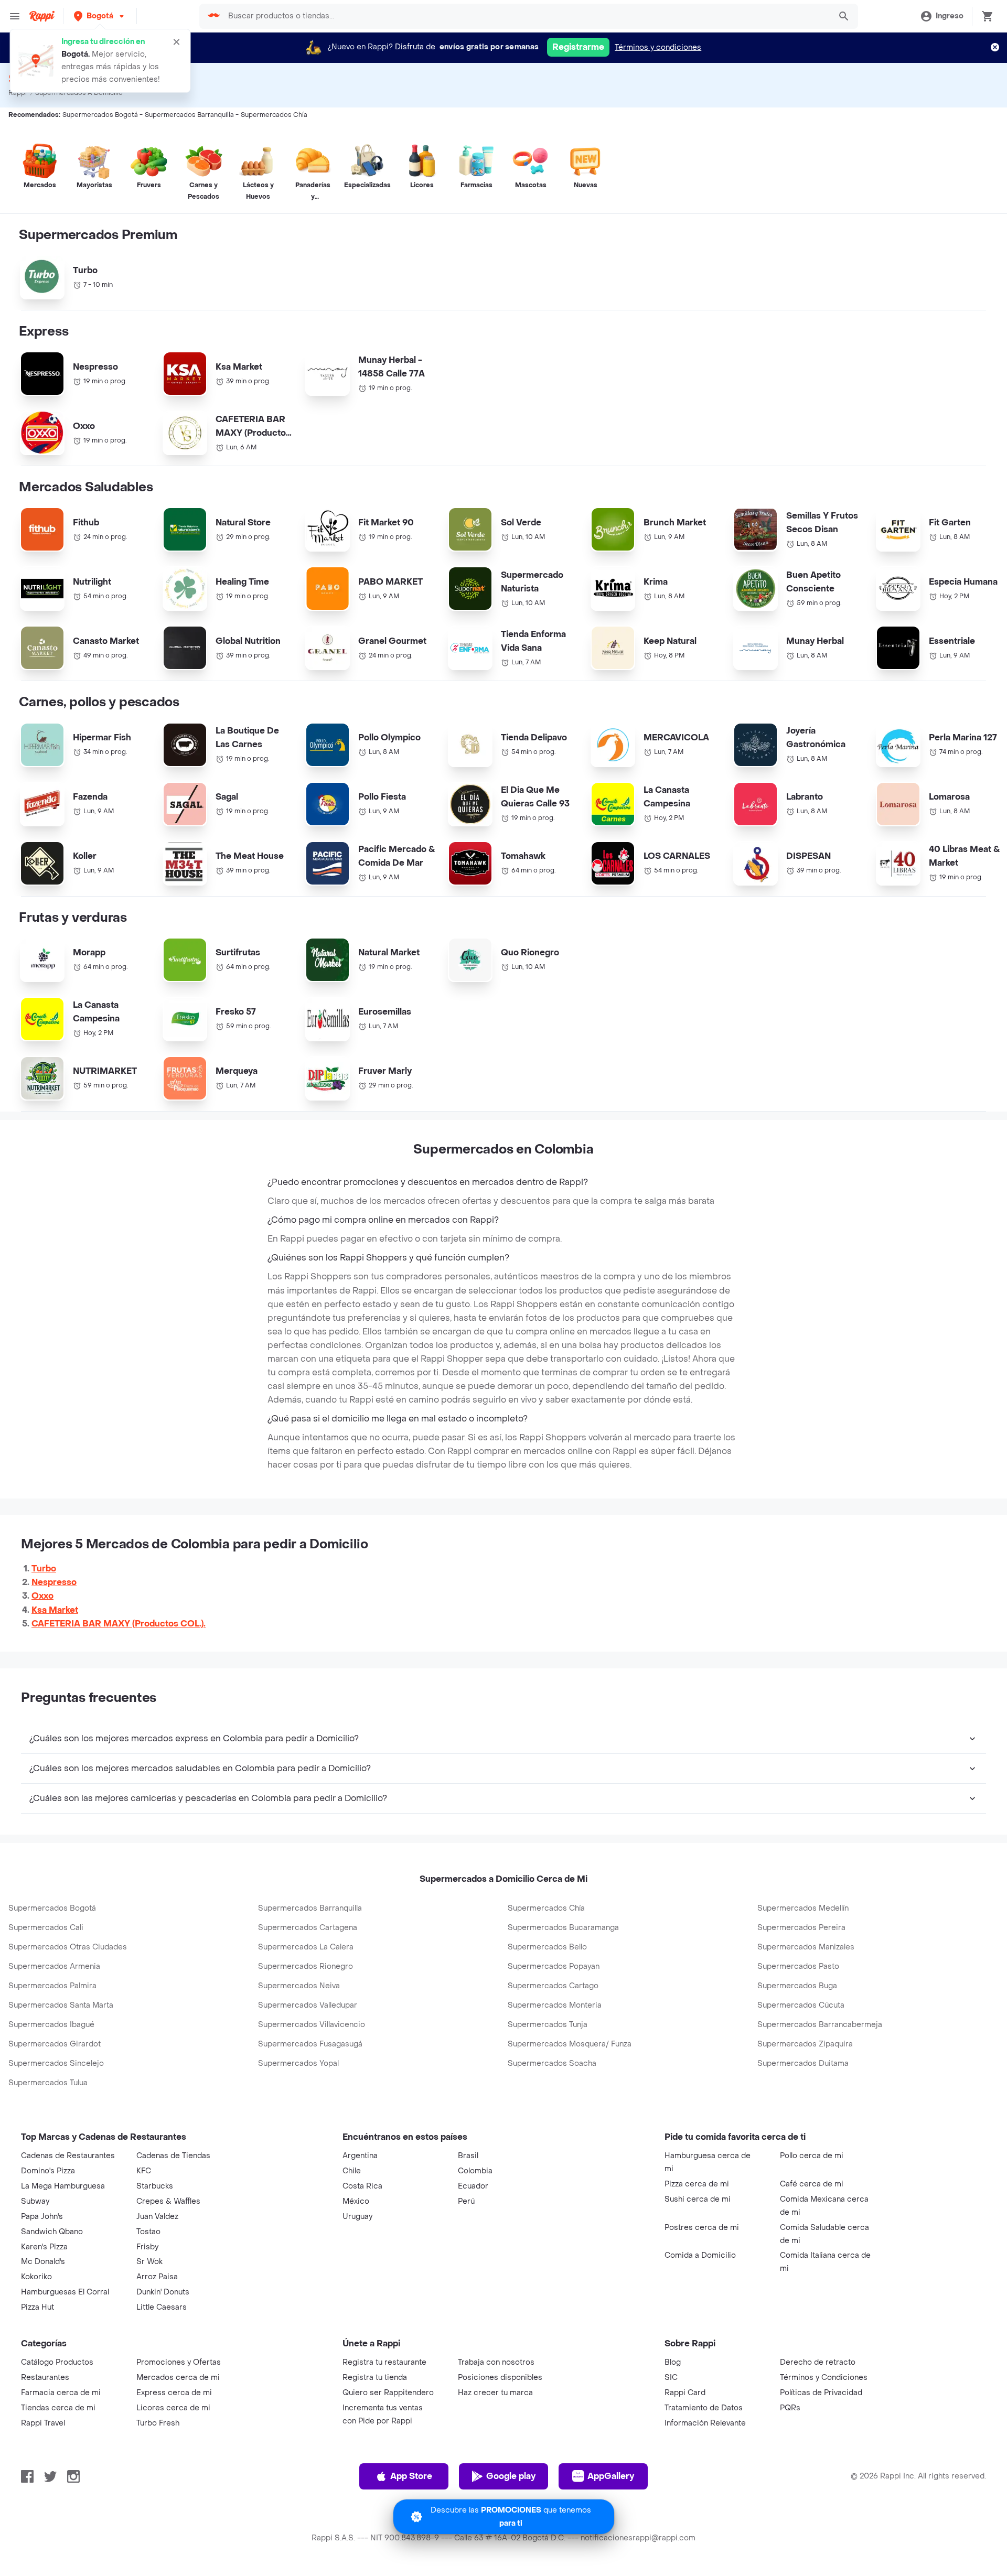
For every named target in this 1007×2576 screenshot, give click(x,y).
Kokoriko (36, 2277)
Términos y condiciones (658, 47)
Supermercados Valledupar (308, 2005)
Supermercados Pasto (798, 1966)
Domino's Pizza (48, 2171)
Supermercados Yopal (298, 2063)
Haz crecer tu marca (495, 2393)
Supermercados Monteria (555, 2005)
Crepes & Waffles (168, 2201)
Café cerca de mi (812, 2184)
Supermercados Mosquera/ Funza (570, 2044)
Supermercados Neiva (299, 1986)
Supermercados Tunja (548, 2025)
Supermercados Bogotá (52, 1908)
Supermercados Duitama (803, 2063)
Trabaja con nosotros (496, 2362)
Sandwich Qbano (52, 2232)
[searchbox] (526, 16)
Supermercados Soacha (552, 2063)
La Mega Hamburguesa (63, 2186)
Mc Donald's (43, 2262)
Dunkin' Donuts (163, 2292)
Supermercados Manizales (806, 1947)
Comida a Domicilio (700, 2255)
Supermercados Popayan (554, 1966)
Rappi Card (685, 2393)
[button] (100, 16)
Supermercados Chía (546, 1908)
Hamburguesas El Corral (65, 2292)
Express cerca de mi (174, 2393)
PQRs (790, 2408)
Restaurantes (45, 2378)
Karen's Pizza (44, 2247)
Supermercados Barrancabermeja (820, 2025)
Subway (35, 2201)
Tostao (148, 2232)
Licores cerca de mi (173, 2408)
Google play (511, 2476)
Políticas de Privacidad (821, 2393)
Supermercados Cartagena (308, 1928)
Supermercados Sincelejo (56, 2063)
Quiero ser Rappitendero (388, 2393)
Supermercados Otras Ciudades (68, 1947)
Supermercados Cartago (553, 1986)
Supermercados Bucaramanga (563, 1928)
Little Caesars (162, 2307)
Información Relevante (705, 2423)
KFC (144, 2171)
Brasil (468, 2156)
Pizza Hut (38, 2307)
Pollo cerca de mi (812, 2156)
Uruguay (357, 2217)
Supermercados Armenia (54, 1966)
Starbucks (155, 2186)
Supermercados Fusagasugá (310, 2044)
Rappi (18, 93)
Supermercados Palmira (52, 1986)
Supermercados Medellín (803, 1908)
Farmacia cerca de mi (61, 2393)
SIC (671, 2378)
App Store (411, 2476)
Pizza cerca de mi (697, 2184)
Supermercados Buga (797, 1986)
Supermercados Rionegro (306, 1966)
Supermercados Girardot (55, 2044)
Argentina (360, 2156)
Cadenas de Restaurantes (68, 2156)
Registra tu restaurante (384, 2362)
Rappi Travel (43, 2423)
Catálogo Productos (57, 2362)
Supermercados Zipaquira (805, 2044)
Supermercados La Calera (306, 1947)
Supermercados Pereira (801, 1928)
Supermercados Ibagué (51, 2025)
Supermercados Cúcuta (801, 2005)
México (356, 2201)
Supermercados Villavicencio (312, 2025)
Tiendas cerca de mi (58, 2408)
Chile (352, 2171)
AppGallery (611, 2476)
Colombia (475, 2171)
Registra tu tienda (375, 2378)
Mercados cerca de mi (178, 2378)
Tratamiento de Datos (704, 2408)
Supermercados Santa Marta (61, 2005)
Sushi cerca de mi (698, 2199)
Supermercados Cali (46, 1928)
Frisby (147, 2247)
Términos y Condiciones (824, 2378)
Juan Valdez (157, 2217)
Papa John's (42, 2217)
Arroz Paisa (157, 2277)
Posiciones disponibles (500, 2378)
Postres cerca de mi (702, 2228)
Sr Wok (149, 2262)
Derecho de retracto (818, 2362)
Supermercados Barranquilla (310, 1908)
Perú (466, 2201)
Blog (673, 2362)
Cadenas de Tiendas (173, 2156)
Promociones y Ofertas (179, 2362)
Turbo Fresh (158, 2423)
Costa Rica (362, 2186)
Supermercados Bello (547, 1947)
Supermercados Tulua (48, 2083)
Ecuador (473, 2186)
